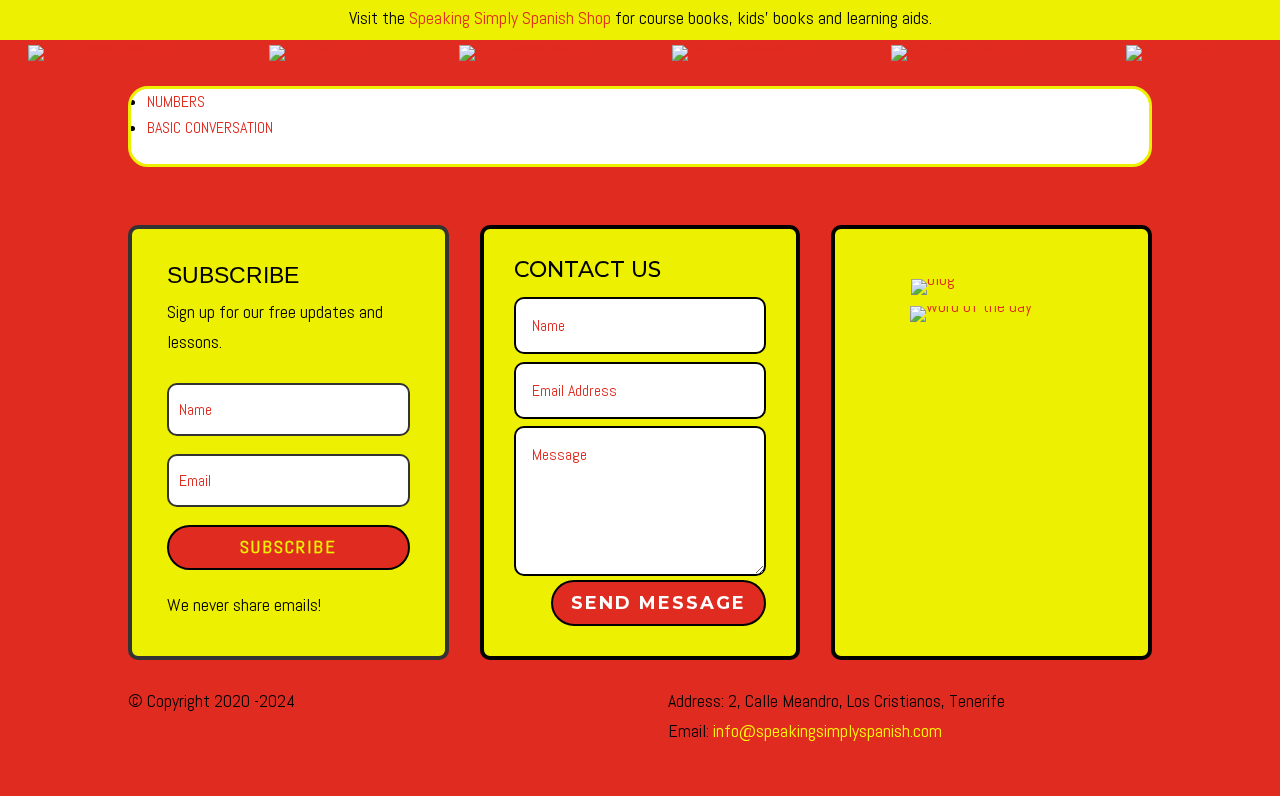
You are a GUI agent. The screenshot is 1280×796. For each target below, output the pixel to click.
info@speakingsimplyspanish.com (827, 730)
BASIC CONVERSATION (210, 127)
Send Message (658, 603)
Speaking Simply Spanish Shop (510, 17)
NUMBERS (176, 101)
